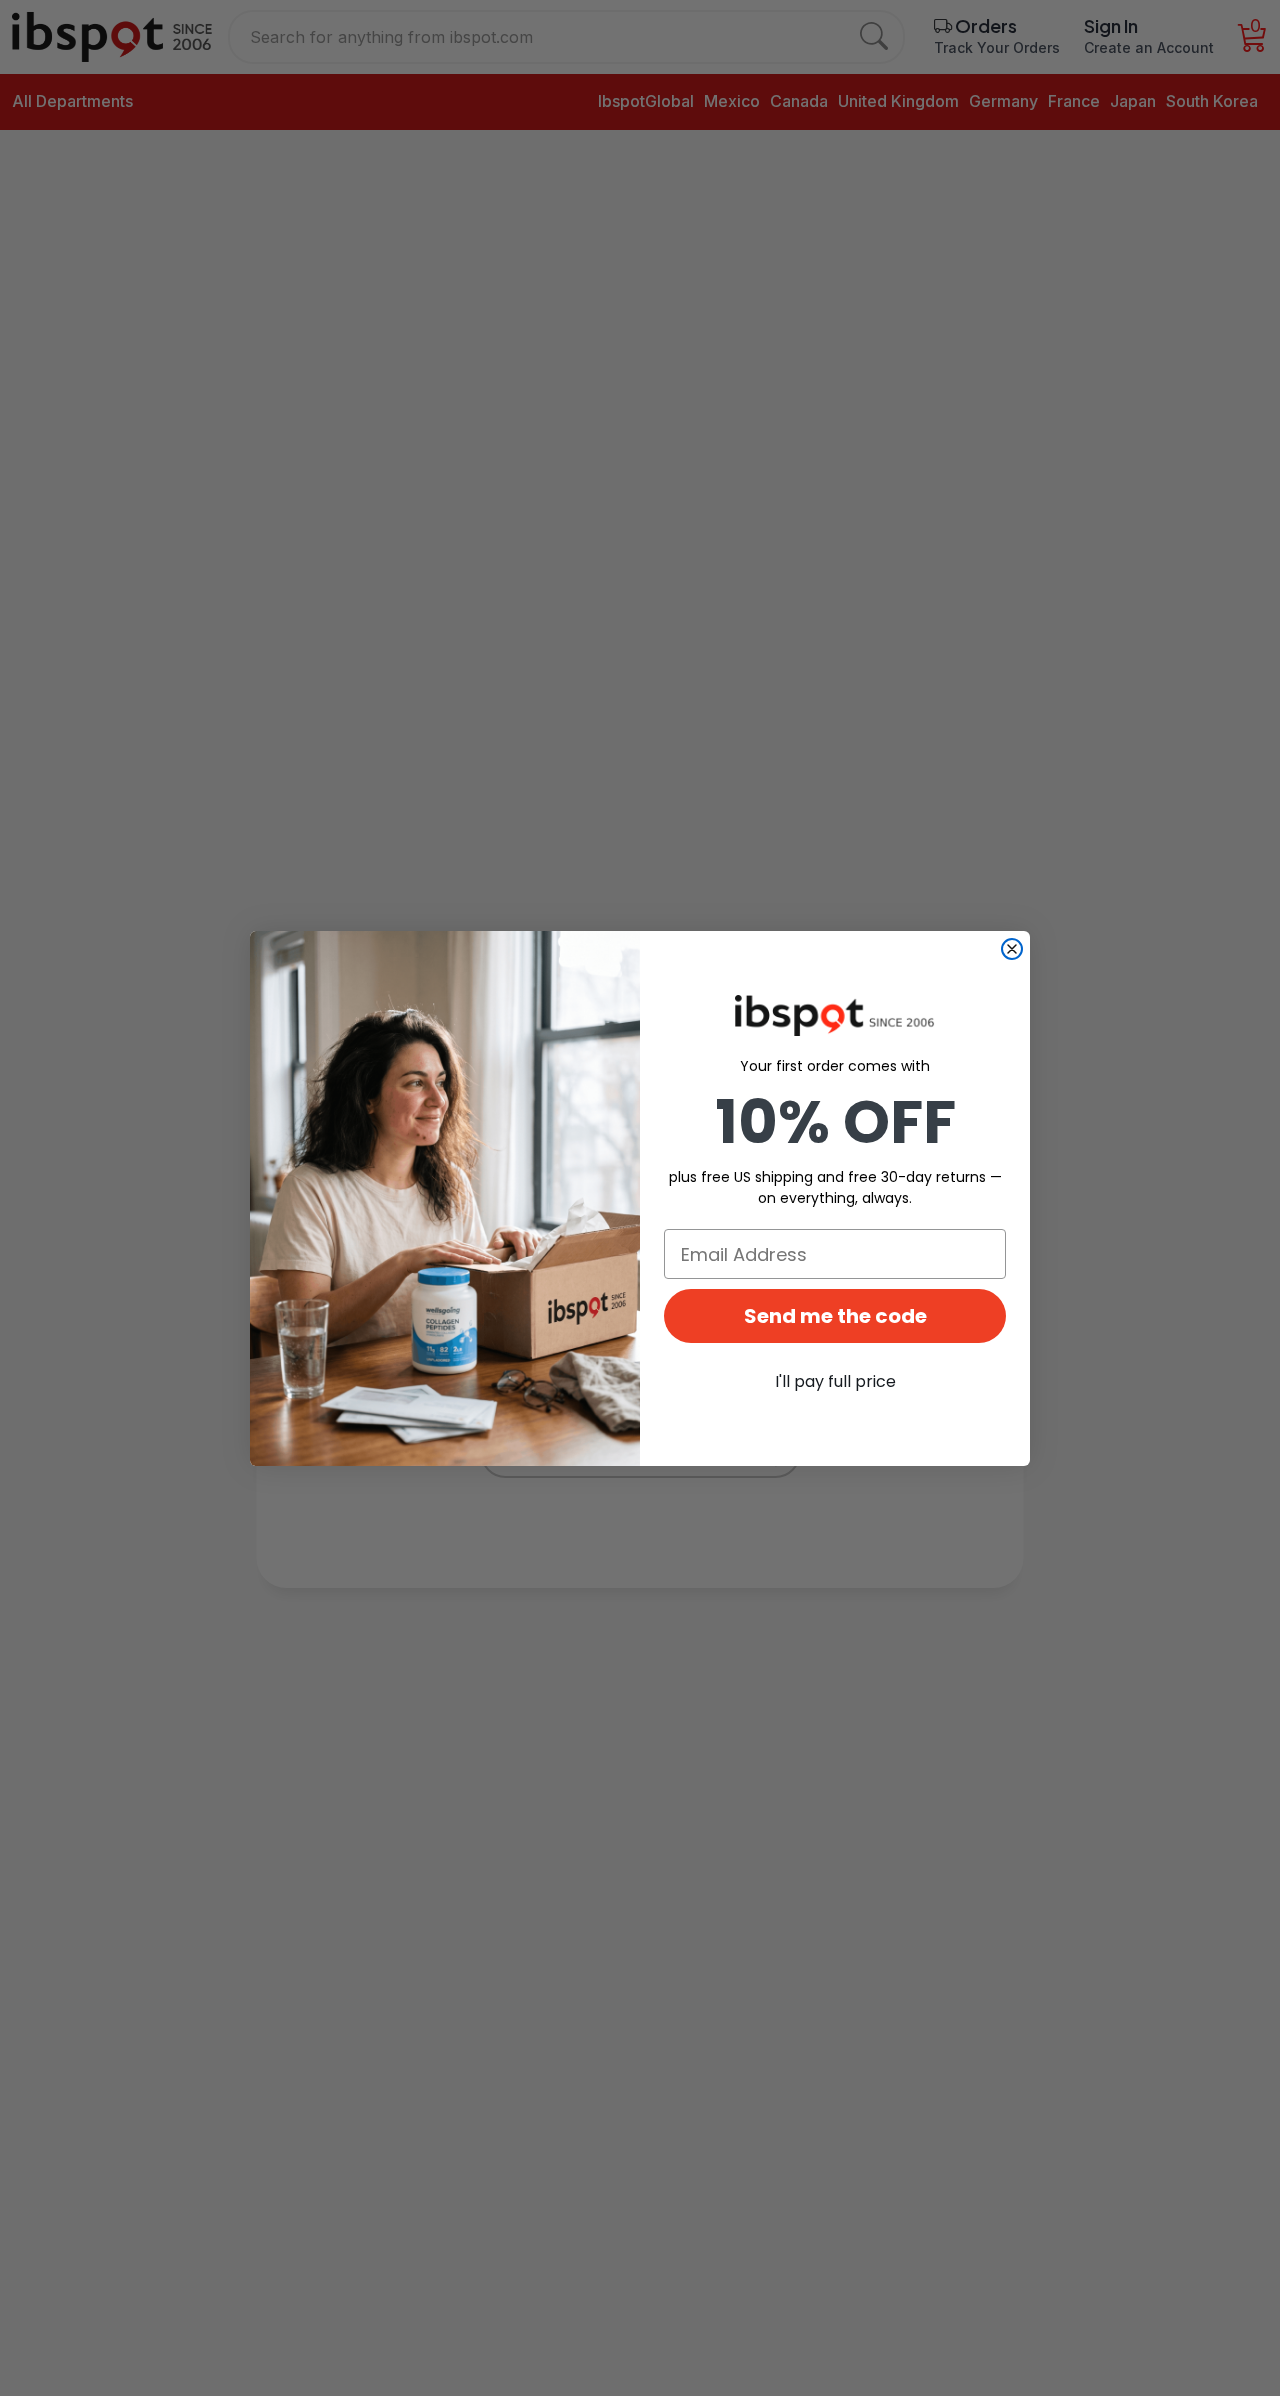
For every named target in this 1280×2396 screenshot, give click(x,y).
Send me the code (835, 1316)
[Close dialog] (1012, 949)
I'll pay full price (835, 1381)
